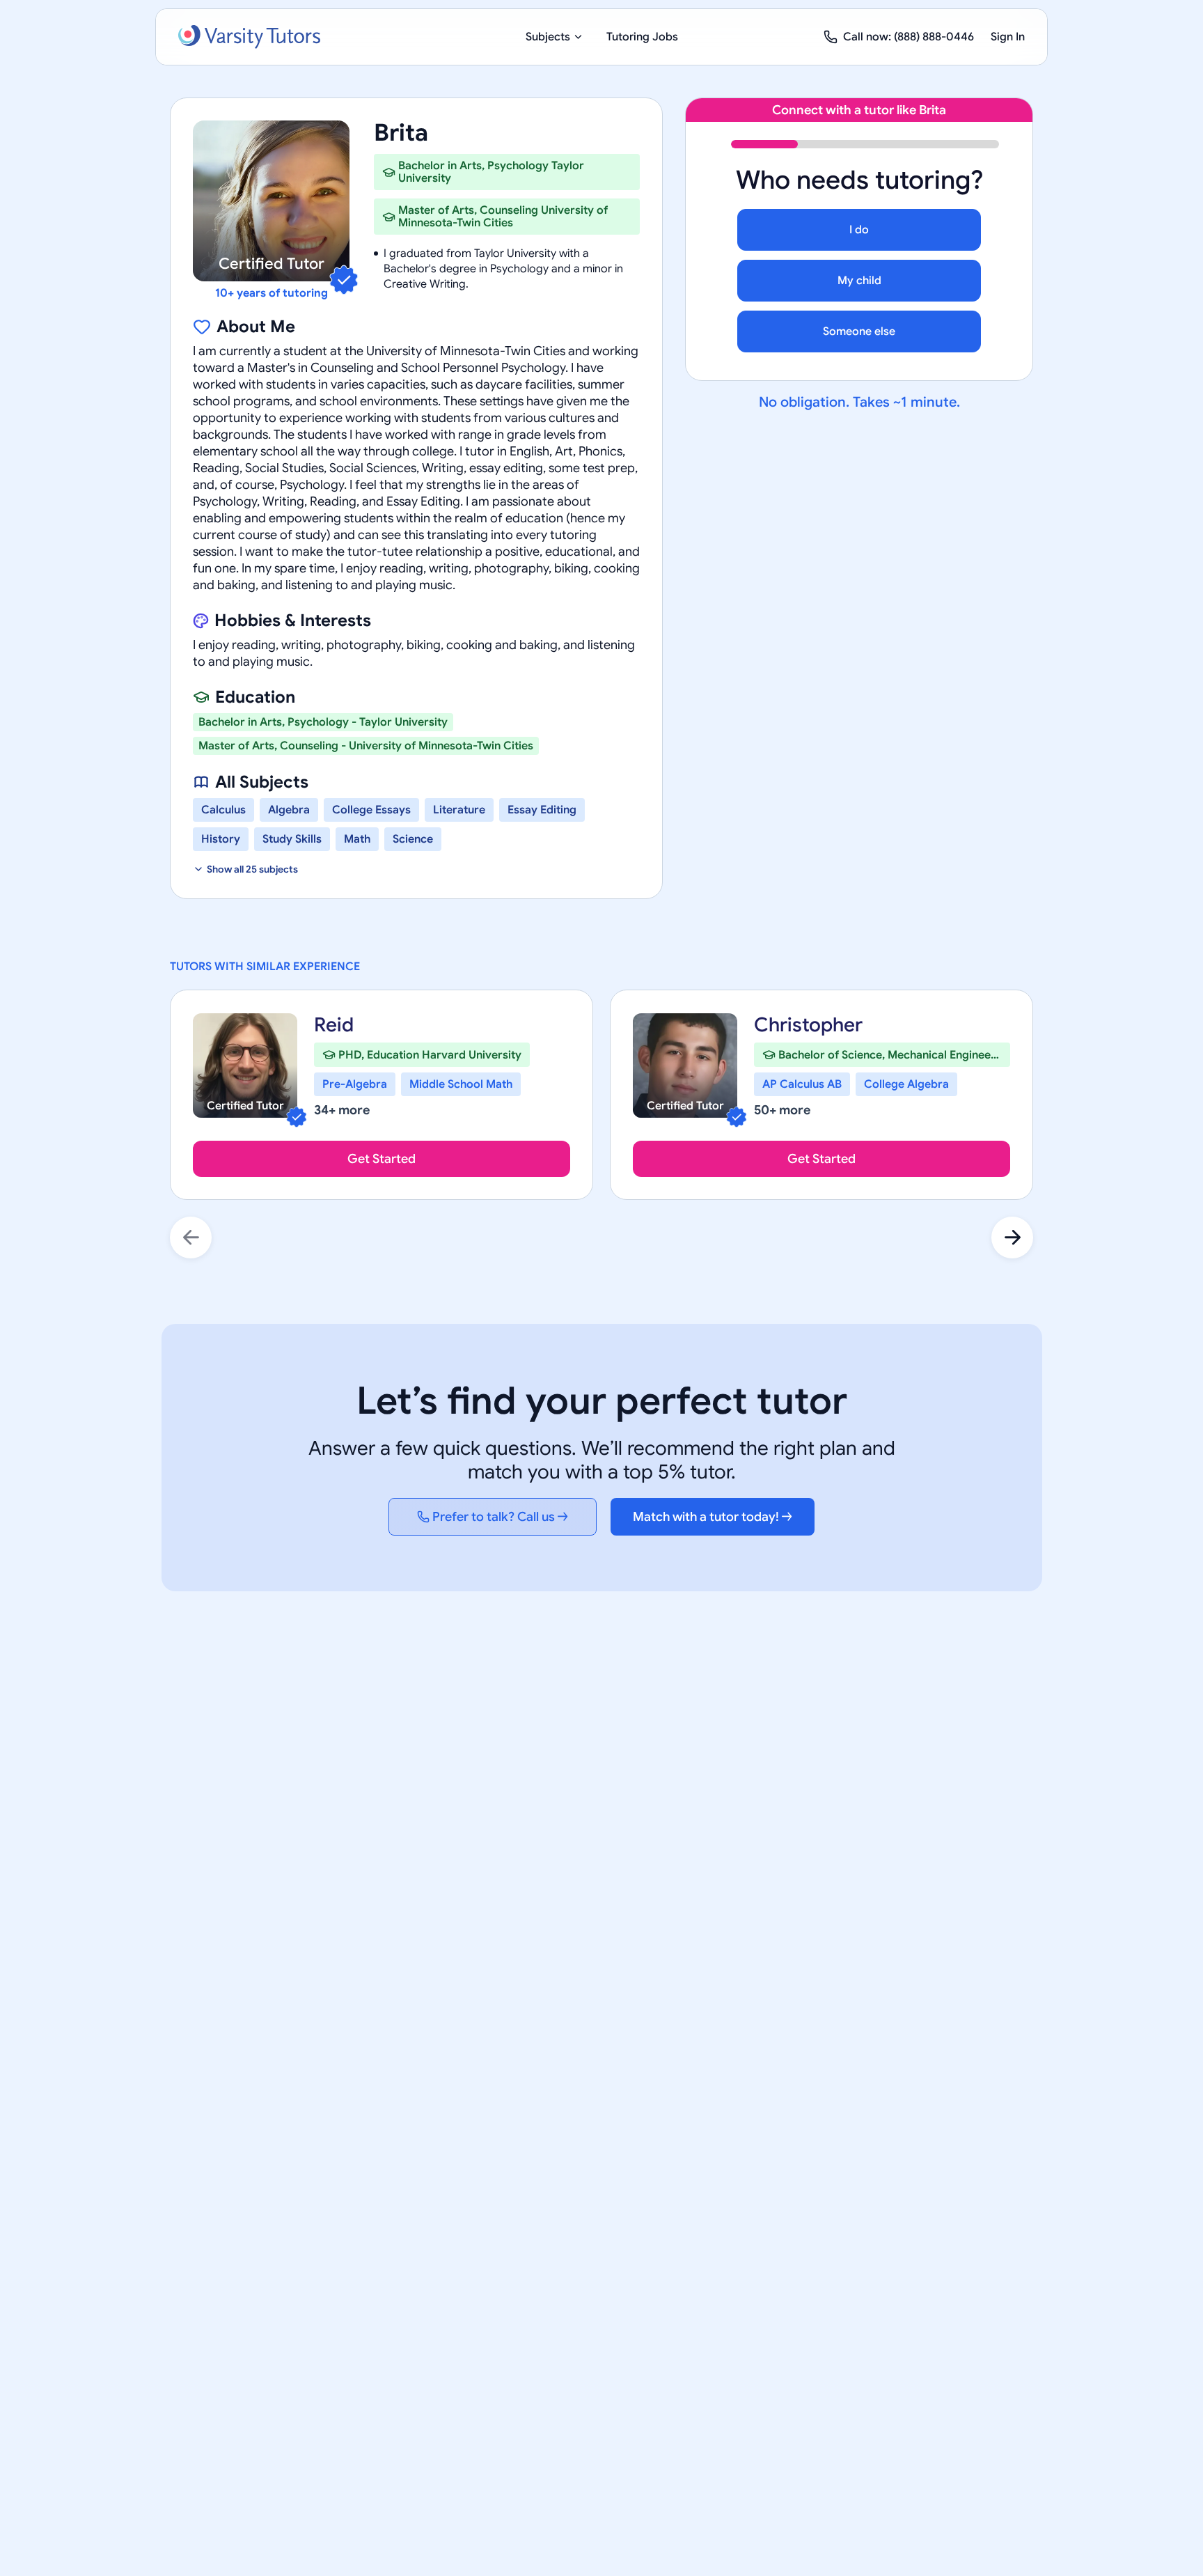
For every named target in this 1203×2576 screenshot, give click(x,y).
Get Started (382, 1159)
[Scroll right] (1012, 1238)
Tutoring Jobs (642, 37)
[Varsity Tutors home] (249, 37)
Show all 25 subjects (252, 869)
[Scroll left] (191, 1238)
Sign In (1008, 37)
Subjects (548, 37)
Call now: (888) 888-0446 (909, 37)
